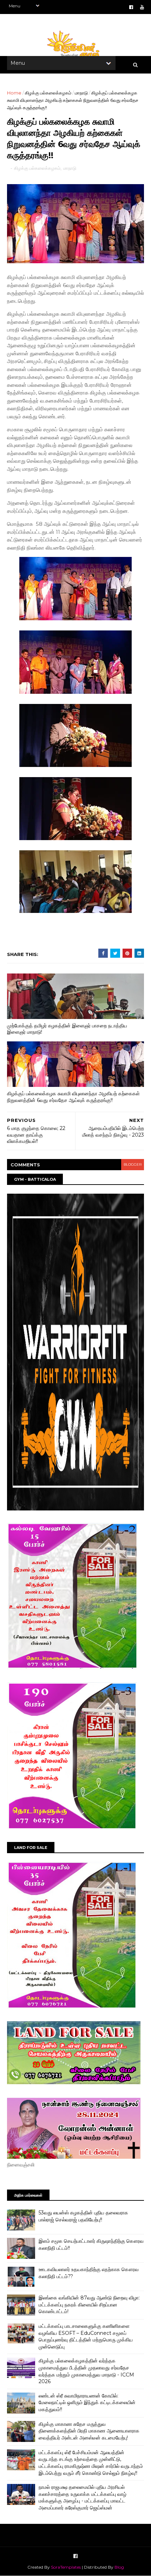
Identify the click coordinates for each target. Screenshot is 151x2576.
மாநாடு (81, 93)
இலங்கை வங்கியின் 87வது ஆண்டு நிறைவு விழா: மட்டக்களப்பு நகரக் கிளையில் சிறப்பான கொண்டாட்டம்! (89, 2305)
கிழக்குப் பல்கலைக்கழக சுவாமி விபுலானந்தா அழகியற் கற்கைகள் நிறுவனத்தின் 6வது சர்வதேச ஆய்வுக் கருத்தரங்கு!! (73, 1097)
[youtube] (142, 7)
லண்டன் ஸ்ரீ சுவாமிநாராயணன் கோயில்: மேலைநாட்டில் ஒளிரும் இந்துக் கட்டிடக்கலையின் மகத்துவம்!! (87, 2403)
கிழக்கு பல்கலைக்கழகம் (48, 93)
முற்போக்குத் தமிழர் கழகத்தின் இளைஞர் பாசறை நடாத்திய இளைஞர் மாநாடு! (67, 1029)
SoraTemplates (66, 2567)
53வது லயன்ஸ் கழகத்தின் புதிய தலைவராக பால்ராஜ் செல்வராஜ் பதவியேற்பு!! (83, 2216)
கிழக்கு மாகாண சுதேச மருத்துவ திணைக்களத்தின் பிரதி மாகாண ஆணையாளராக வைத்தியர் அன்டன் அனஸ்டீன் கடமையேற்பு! (89, 2431)
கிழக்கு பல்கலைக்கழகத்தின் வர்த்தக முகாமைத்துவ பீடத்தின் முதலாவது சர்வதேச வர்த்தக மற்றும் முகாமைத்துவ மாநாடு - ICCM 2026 (86, 2371)
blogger (133, 1164)
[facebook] (131, 7)
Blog (119, 2567)
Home (14, 93)
